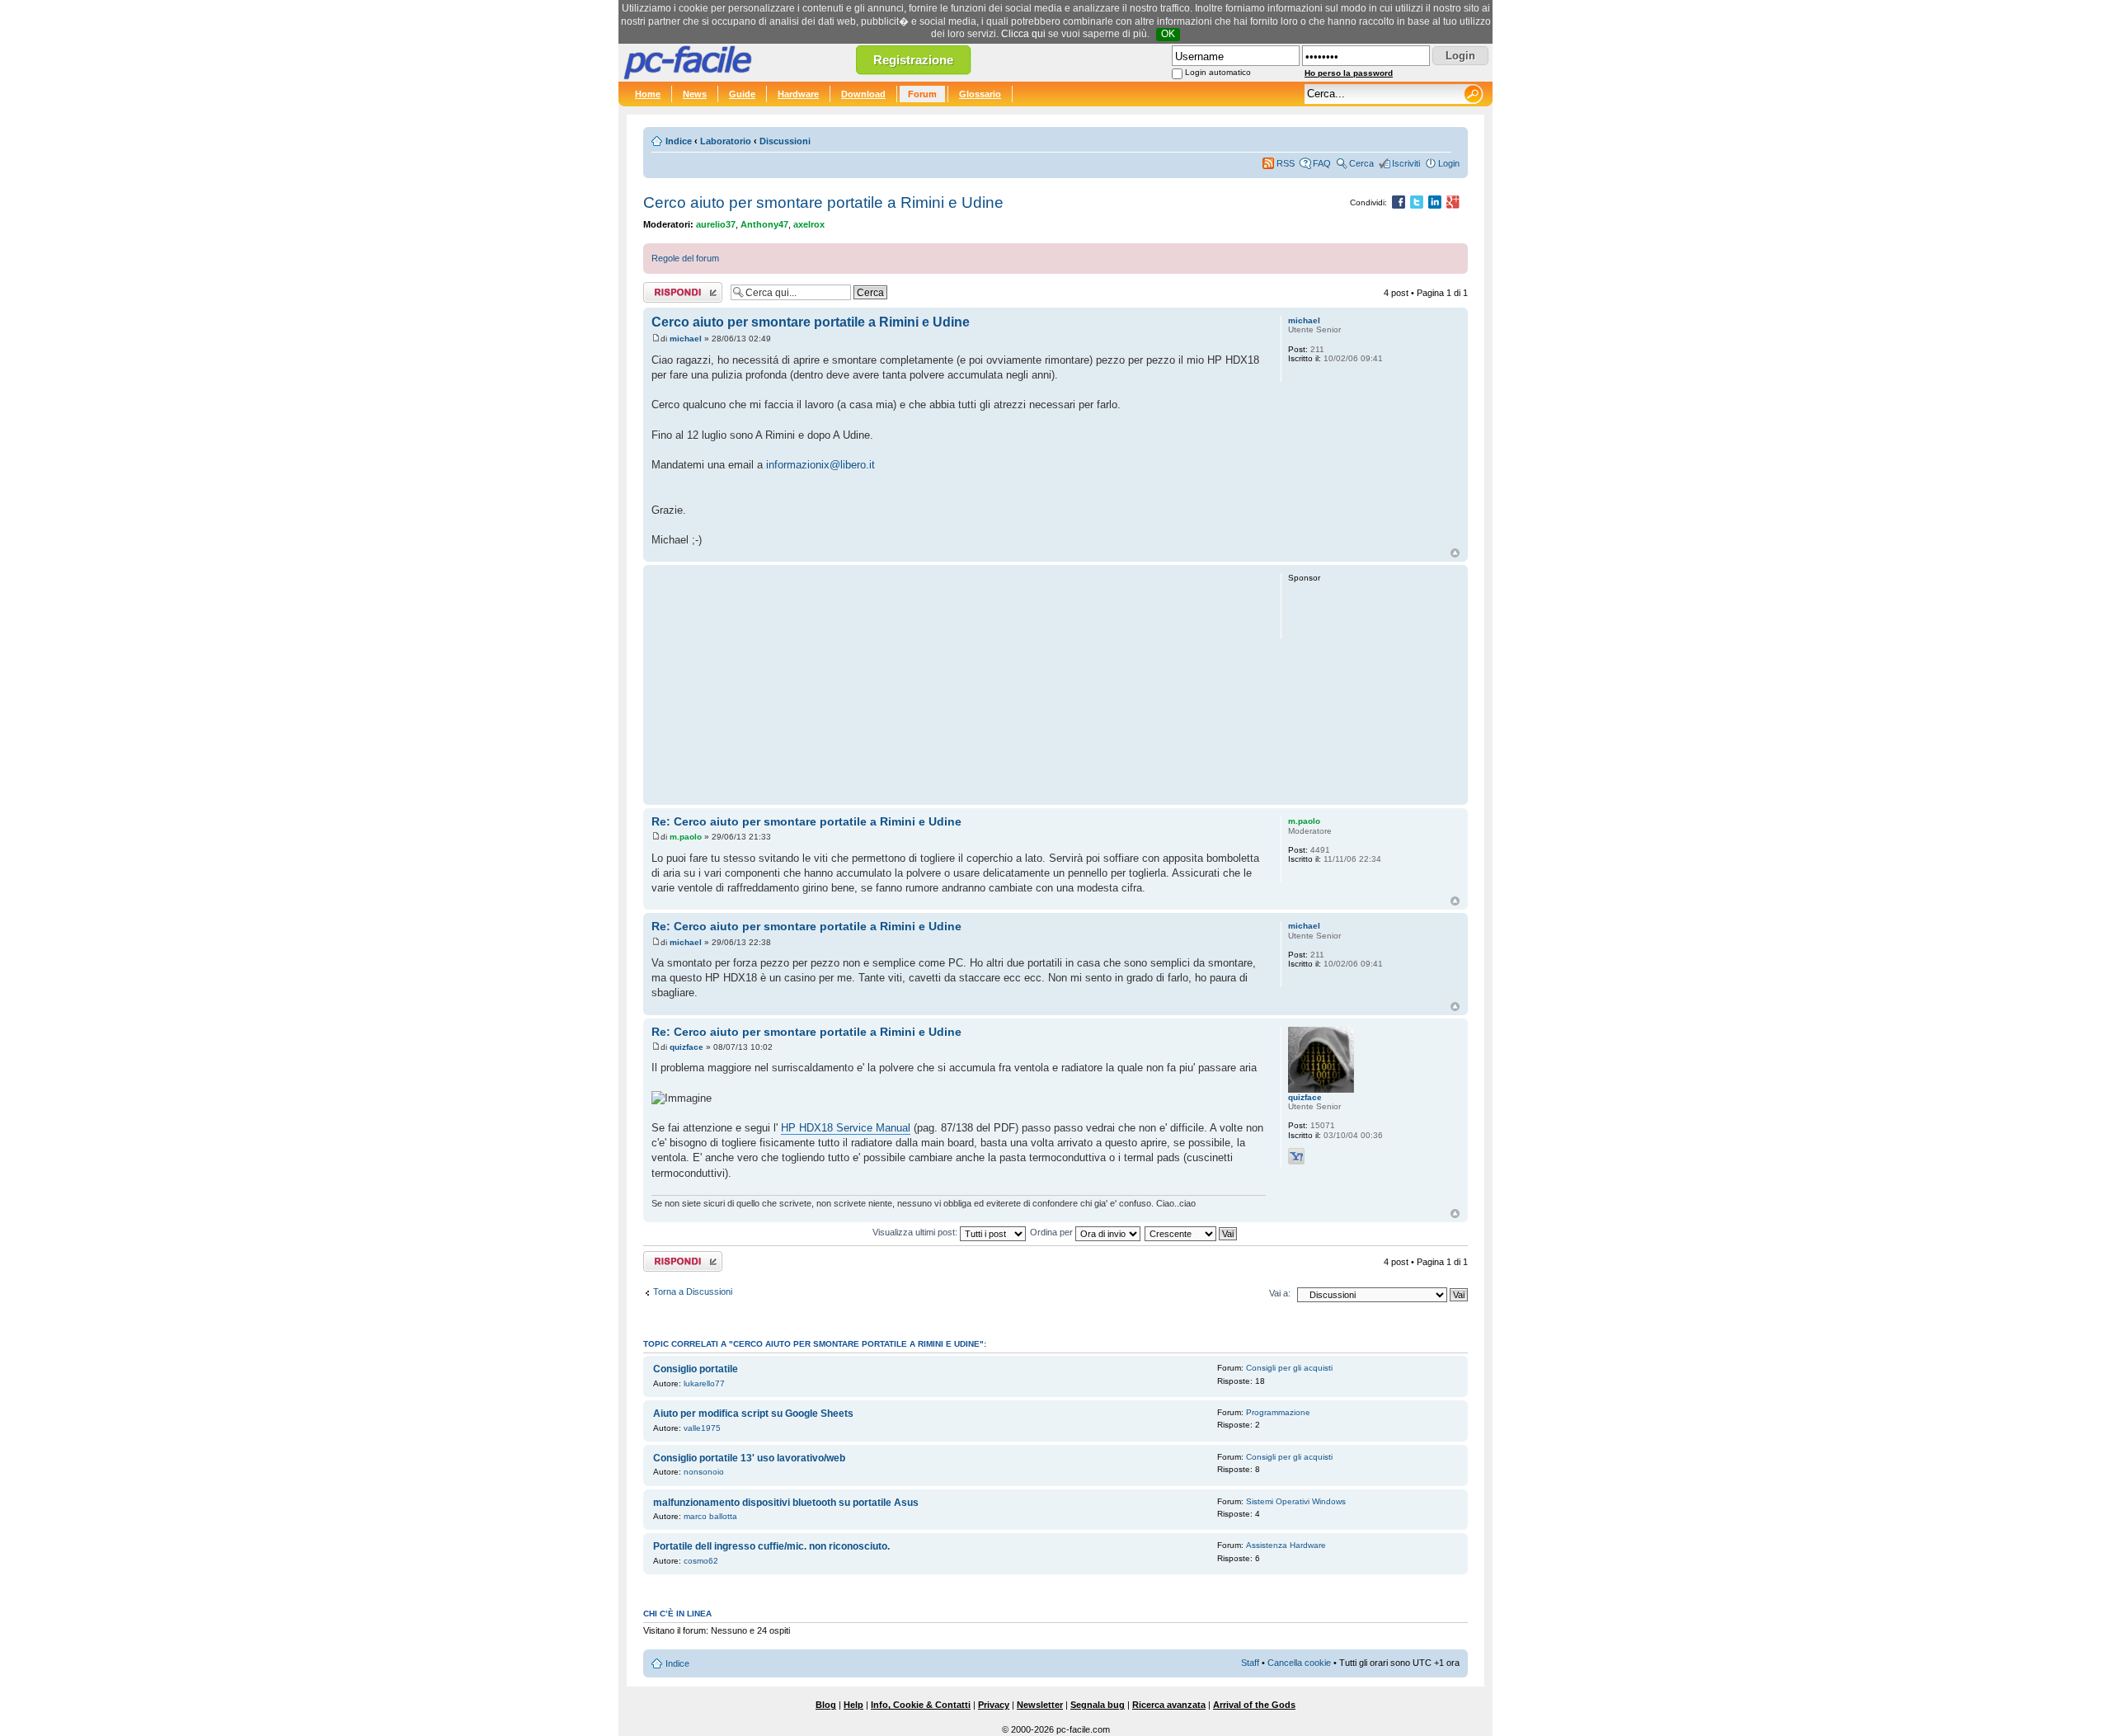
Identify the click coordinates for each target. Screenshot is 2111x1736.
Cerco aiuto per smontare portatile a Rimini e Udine (823, 202)
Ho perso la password (1349, 73)
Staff (1250, 1663)
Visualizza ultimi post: (916, 1232)
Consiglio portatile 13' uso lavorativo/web (749, 1458)
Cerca (1361, 163)
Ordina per (1053, 1232)
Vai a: (1280, 1293)
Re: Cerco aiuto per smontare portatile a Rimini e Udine (806, 821)
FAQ (1322, 163)
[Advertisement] (959, 685)
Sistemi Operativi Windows (1296, 1501)
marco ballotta (710, 1516)
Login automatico (1218, 72)
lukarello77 (704, 1383)
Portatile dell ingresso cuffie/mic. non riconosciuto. (771, 1546)
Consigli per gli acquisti (1289, 1368)
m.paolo (686, 837)
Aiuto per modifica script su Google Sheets (753, 1414)
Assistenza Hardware (1286, 1545)
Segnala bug (1098, 1705)
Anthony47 (764, 224)
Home (648, 94)
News (695, 94)
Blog (826, 1705)
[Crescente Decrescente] (1192, 1232)
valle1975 (702, 1428)
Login (1449, 163)
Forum (922, 94)
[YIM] (1296, 1156)
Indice (679, 141)
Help (853, 1705)
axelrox (809, 224)
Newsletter (1040, 1705)
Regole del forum (685, 258)
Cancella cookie (1299, 1663)
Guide (742, 94)
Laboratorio (726, 141)
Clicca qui (1023, 34)
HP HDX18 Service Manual (846, 1128)
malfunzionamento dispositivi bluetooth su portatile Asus (786, 1503)
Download (863, 94)
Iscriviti (1406, 163)
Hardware (798, 94)
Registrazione (913, 60)
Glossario (980, 94)
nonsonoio (704, 1472)
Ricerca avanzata (1169, 1705)
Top (1455, 553)
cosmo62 (701, 1561)
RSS (1286, 163)
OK (1168, 34)
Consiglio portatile (696, 1369)
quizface (686, 1047)
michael (686, 339)
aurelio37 (716, 224)
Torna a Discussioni (693, 1291)
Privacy (994, 1705)
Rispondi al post (675, 289)
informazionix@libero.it (820, 465)
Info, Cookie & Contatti (921, 1705)
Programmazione (1278, 1412)
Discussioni (785, 141)
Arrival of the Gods (1254, 1705)
